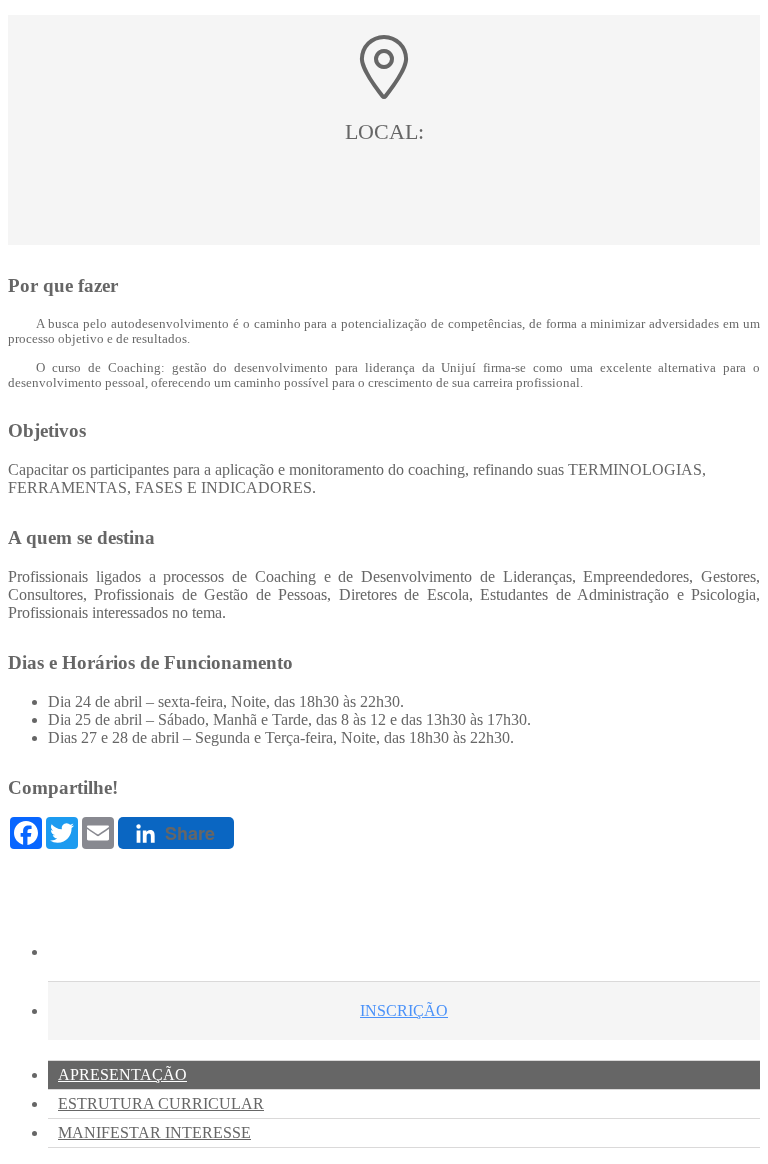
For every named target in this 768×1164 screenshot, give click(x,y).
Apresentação (122, 1074)
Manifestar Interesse (154, 1132)
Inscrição (404, 1010)
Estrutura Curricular (161, 1103)
